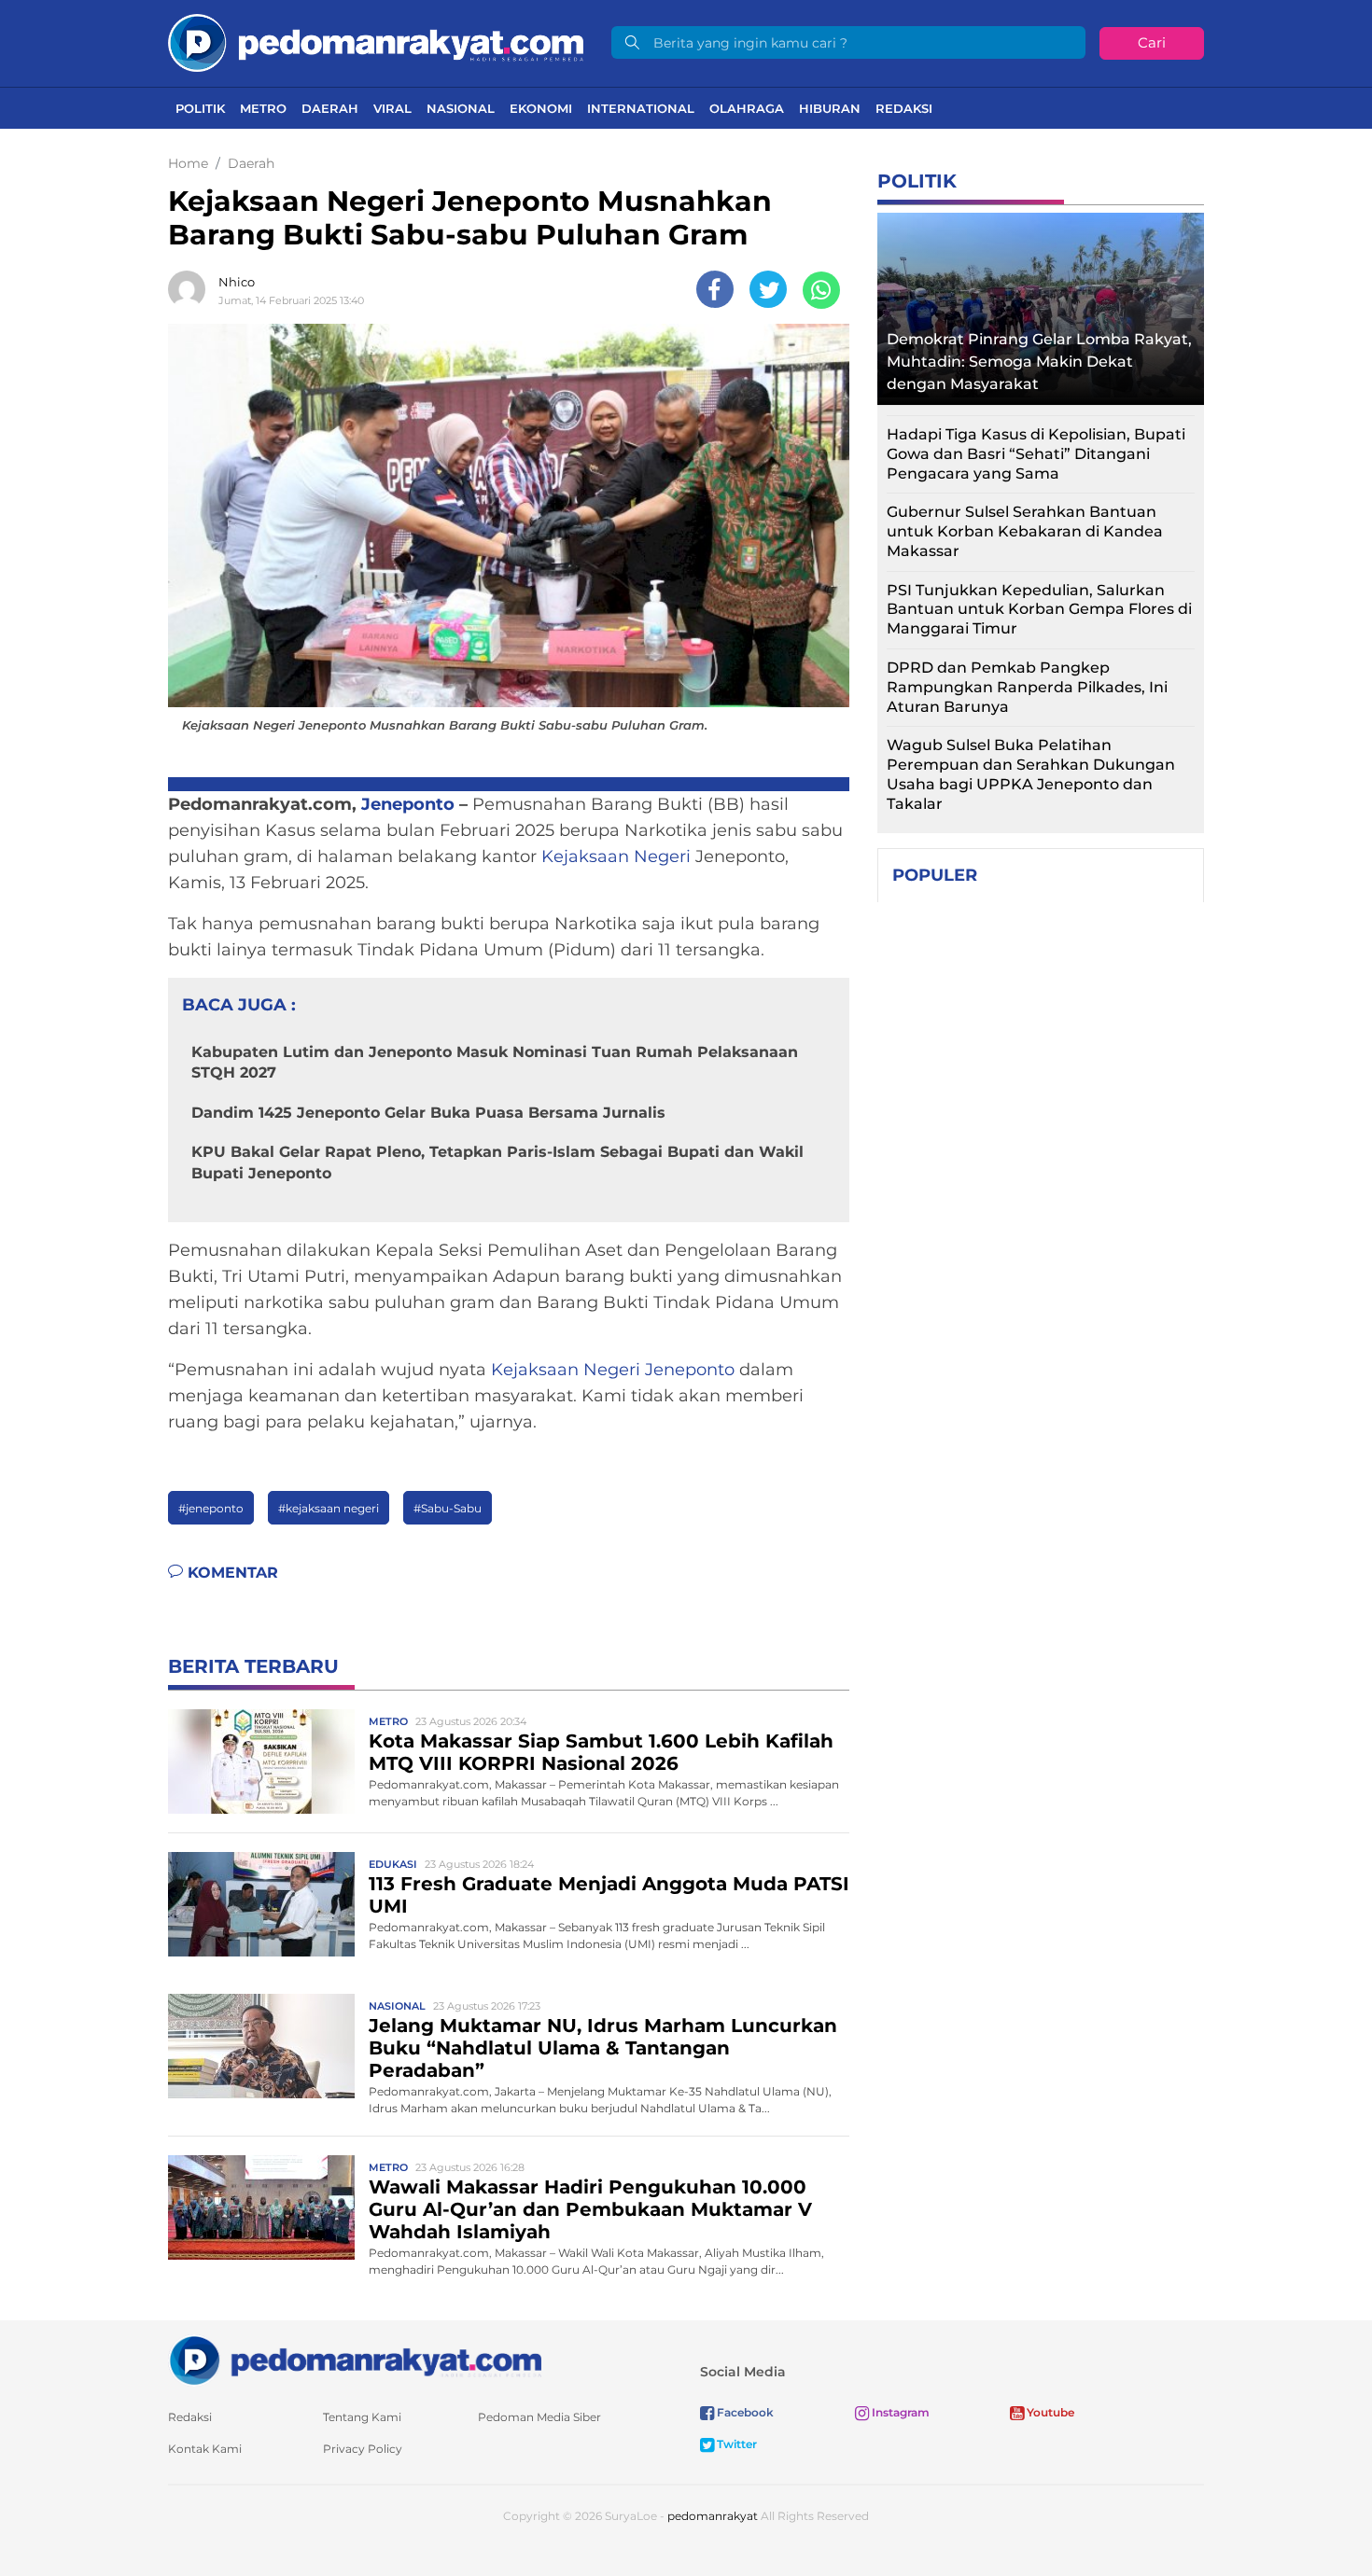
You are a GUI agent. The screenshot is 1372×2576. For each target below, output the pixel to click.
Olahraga (747, 108)
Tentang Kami (362, 2417)
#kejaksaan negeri (329, 1508)
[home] (355, 2359)
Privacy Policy (363, 2449)
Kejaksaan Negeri (616, 856)
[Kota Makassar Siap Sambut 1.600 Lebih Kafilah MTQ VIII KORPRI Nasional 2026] (261, 1760)
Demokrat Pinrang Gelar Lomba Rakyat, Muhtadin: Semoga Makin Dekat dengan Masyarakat (1039, 362)
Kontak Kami (205, 2449)
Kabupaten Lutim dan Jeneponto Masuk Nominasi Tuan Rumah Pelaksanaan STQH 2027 (495, 1062)
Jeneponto (408, 804)
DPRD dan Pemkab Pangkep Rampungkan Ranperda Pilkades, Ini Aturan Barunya (1027, 687)
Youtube (1049, 2412)
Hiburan (830, 108)
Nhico (237, 282)
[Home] (376, 42)
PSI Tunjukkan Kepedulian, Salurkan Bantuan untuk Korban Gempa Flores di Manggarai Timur (1039, 610)
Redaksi (904, 108)
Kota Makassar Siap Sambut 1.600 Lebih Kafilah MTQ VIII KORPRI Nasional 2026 (601, 1752)
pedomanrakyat (713, 2516)
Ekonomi (541, 108)
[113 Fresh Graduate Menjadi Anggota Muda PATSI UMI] (261, 1903)
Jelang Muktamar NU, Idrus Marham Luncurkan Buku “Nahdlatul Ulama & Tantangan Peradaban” (603, 2048)
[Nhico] (191, 289)
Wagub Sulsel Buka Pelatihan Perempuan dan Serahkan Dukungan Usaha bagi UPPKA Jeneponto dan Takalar (1031, 774)
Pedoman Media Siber (539, 2417)
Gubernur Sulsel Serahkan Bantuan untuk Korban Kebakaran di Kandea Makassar (1025, 531)
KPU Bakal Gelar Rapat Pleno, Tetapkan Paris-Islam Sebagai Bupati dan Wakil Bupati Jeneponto (497, 1162)
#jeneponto (211, 1508)
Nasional (461, 108)
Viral (392, 108)
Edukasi (393, 1864)
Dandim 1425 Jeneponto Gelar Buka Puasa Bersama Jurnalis (428, 1113)
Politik (200, 108)
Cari (1152, 42)
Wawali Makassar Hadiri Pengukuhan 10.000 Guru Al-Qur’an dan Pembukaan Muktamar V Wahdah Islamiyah (590, 2209)
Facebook (744, 2412)
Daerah (330, 108)
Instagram (899, 2412)
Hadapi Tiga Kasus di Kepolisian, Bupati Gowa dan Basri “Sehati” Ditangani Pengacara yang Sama (1036, 454)
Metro (263, 108)
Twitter (735, 2444)
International (641, 108)
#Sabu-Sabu (448, 1508)
